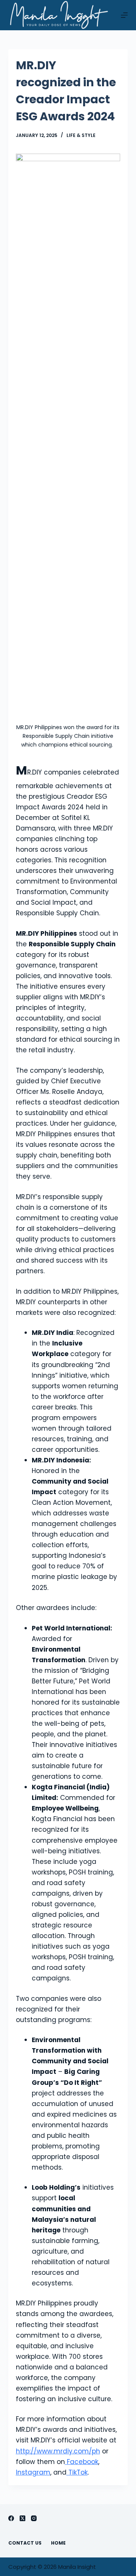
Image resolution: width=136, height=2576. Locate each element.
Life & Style (81, 135)
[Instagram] (34, 2518)
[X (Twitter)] (22, 2518)
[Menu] (124, 15)
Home (58, 2543)
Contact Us (25, 2543)
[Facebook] (11, 2518)
